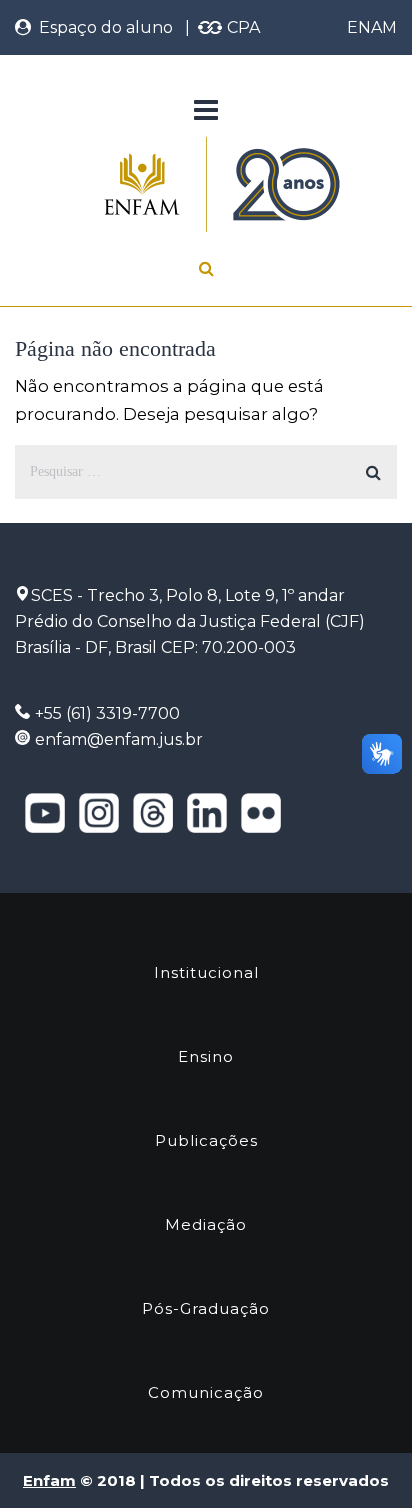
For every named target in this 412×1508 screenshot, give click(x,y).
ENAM (372, 27)
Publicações (206, 1140)
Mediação (206, 1224)
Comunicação (206, 1392)
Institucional (206, 972)
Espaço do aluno (102, 27)
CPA (241, 27)
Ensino (206, 1056)
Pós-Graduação (206, 1308)
